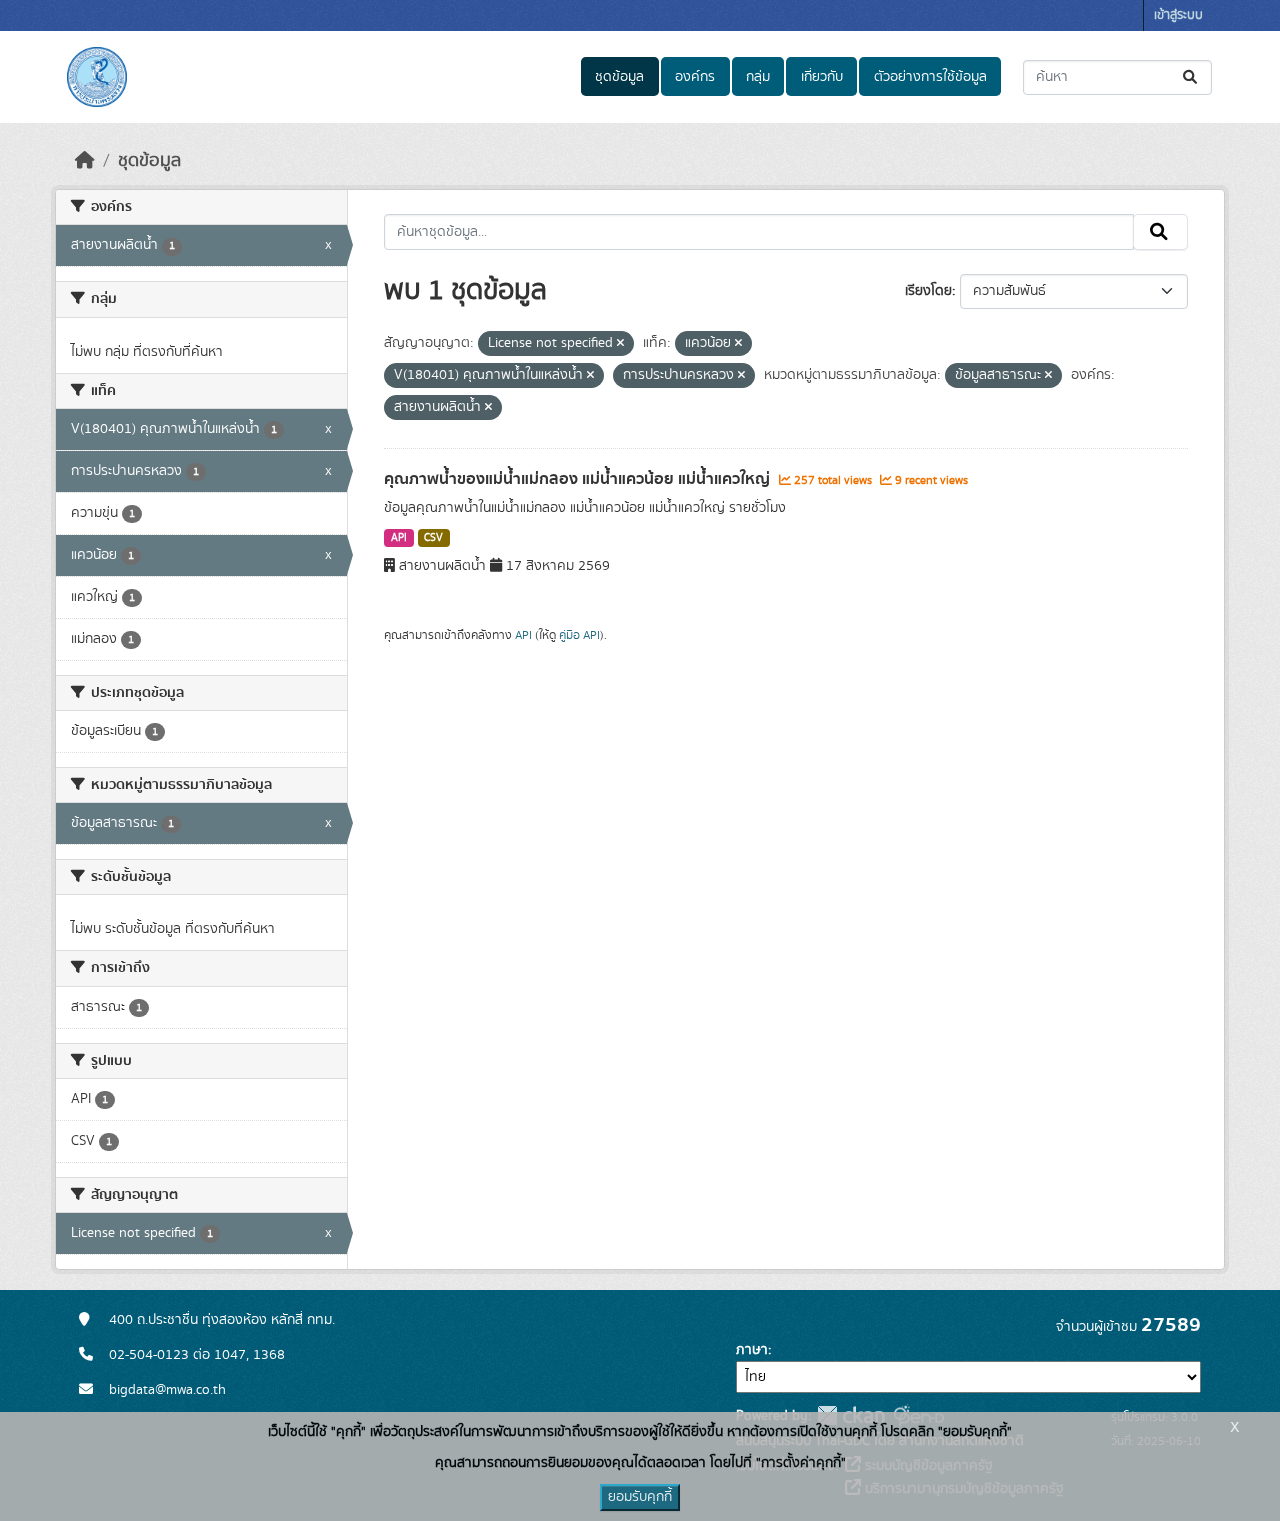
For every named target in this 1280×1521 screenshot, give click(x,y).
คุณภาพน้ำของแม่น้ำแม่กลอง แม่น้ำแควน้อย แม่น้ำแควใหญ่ (579, 479)
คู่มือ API (579, 635)
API (399, 538)
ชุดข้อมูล (619, 77)
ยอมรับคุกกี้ (640, 1497)
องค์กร (695, 77)
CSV (433, 538)
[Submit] (1191, 77)
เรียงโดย (928, 291)
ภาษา (752, 1350)
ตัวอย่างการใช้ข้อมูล (930, 77)
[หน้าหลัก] (85, 161)
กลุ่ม (758, 77)
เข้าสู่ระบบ (1178, 15)
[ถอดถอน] (620, 344)
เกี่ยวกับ (822, 77)
